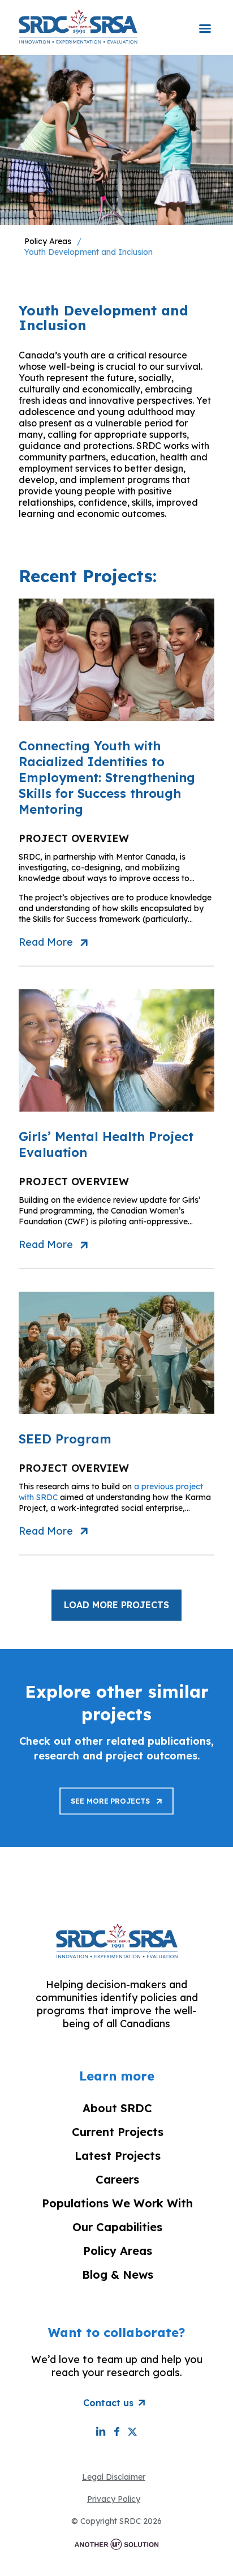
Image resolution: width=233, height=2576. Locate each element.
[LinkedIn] (101, 2431)
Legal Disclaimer (114, 2477)
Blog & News (118, 2274)
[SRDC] (78, 26)
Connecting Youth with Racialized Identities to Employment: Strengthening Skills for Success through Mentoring (107, 778)
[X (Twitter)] (132, 2431)
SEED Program (65, 1439)
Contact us (108, 2403)
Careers (117, 2179)
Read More (46, 942)
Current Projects (118, 2132)
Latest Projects (118, 2156)
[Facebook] (116, 2431)
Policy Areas (48, 241)
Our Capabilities (117, 2227)
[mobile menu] (205, 21)
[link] (116, 1801)
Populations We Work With (117, 2203)
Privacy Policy (114, 2499)
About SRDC (117, 2108)
